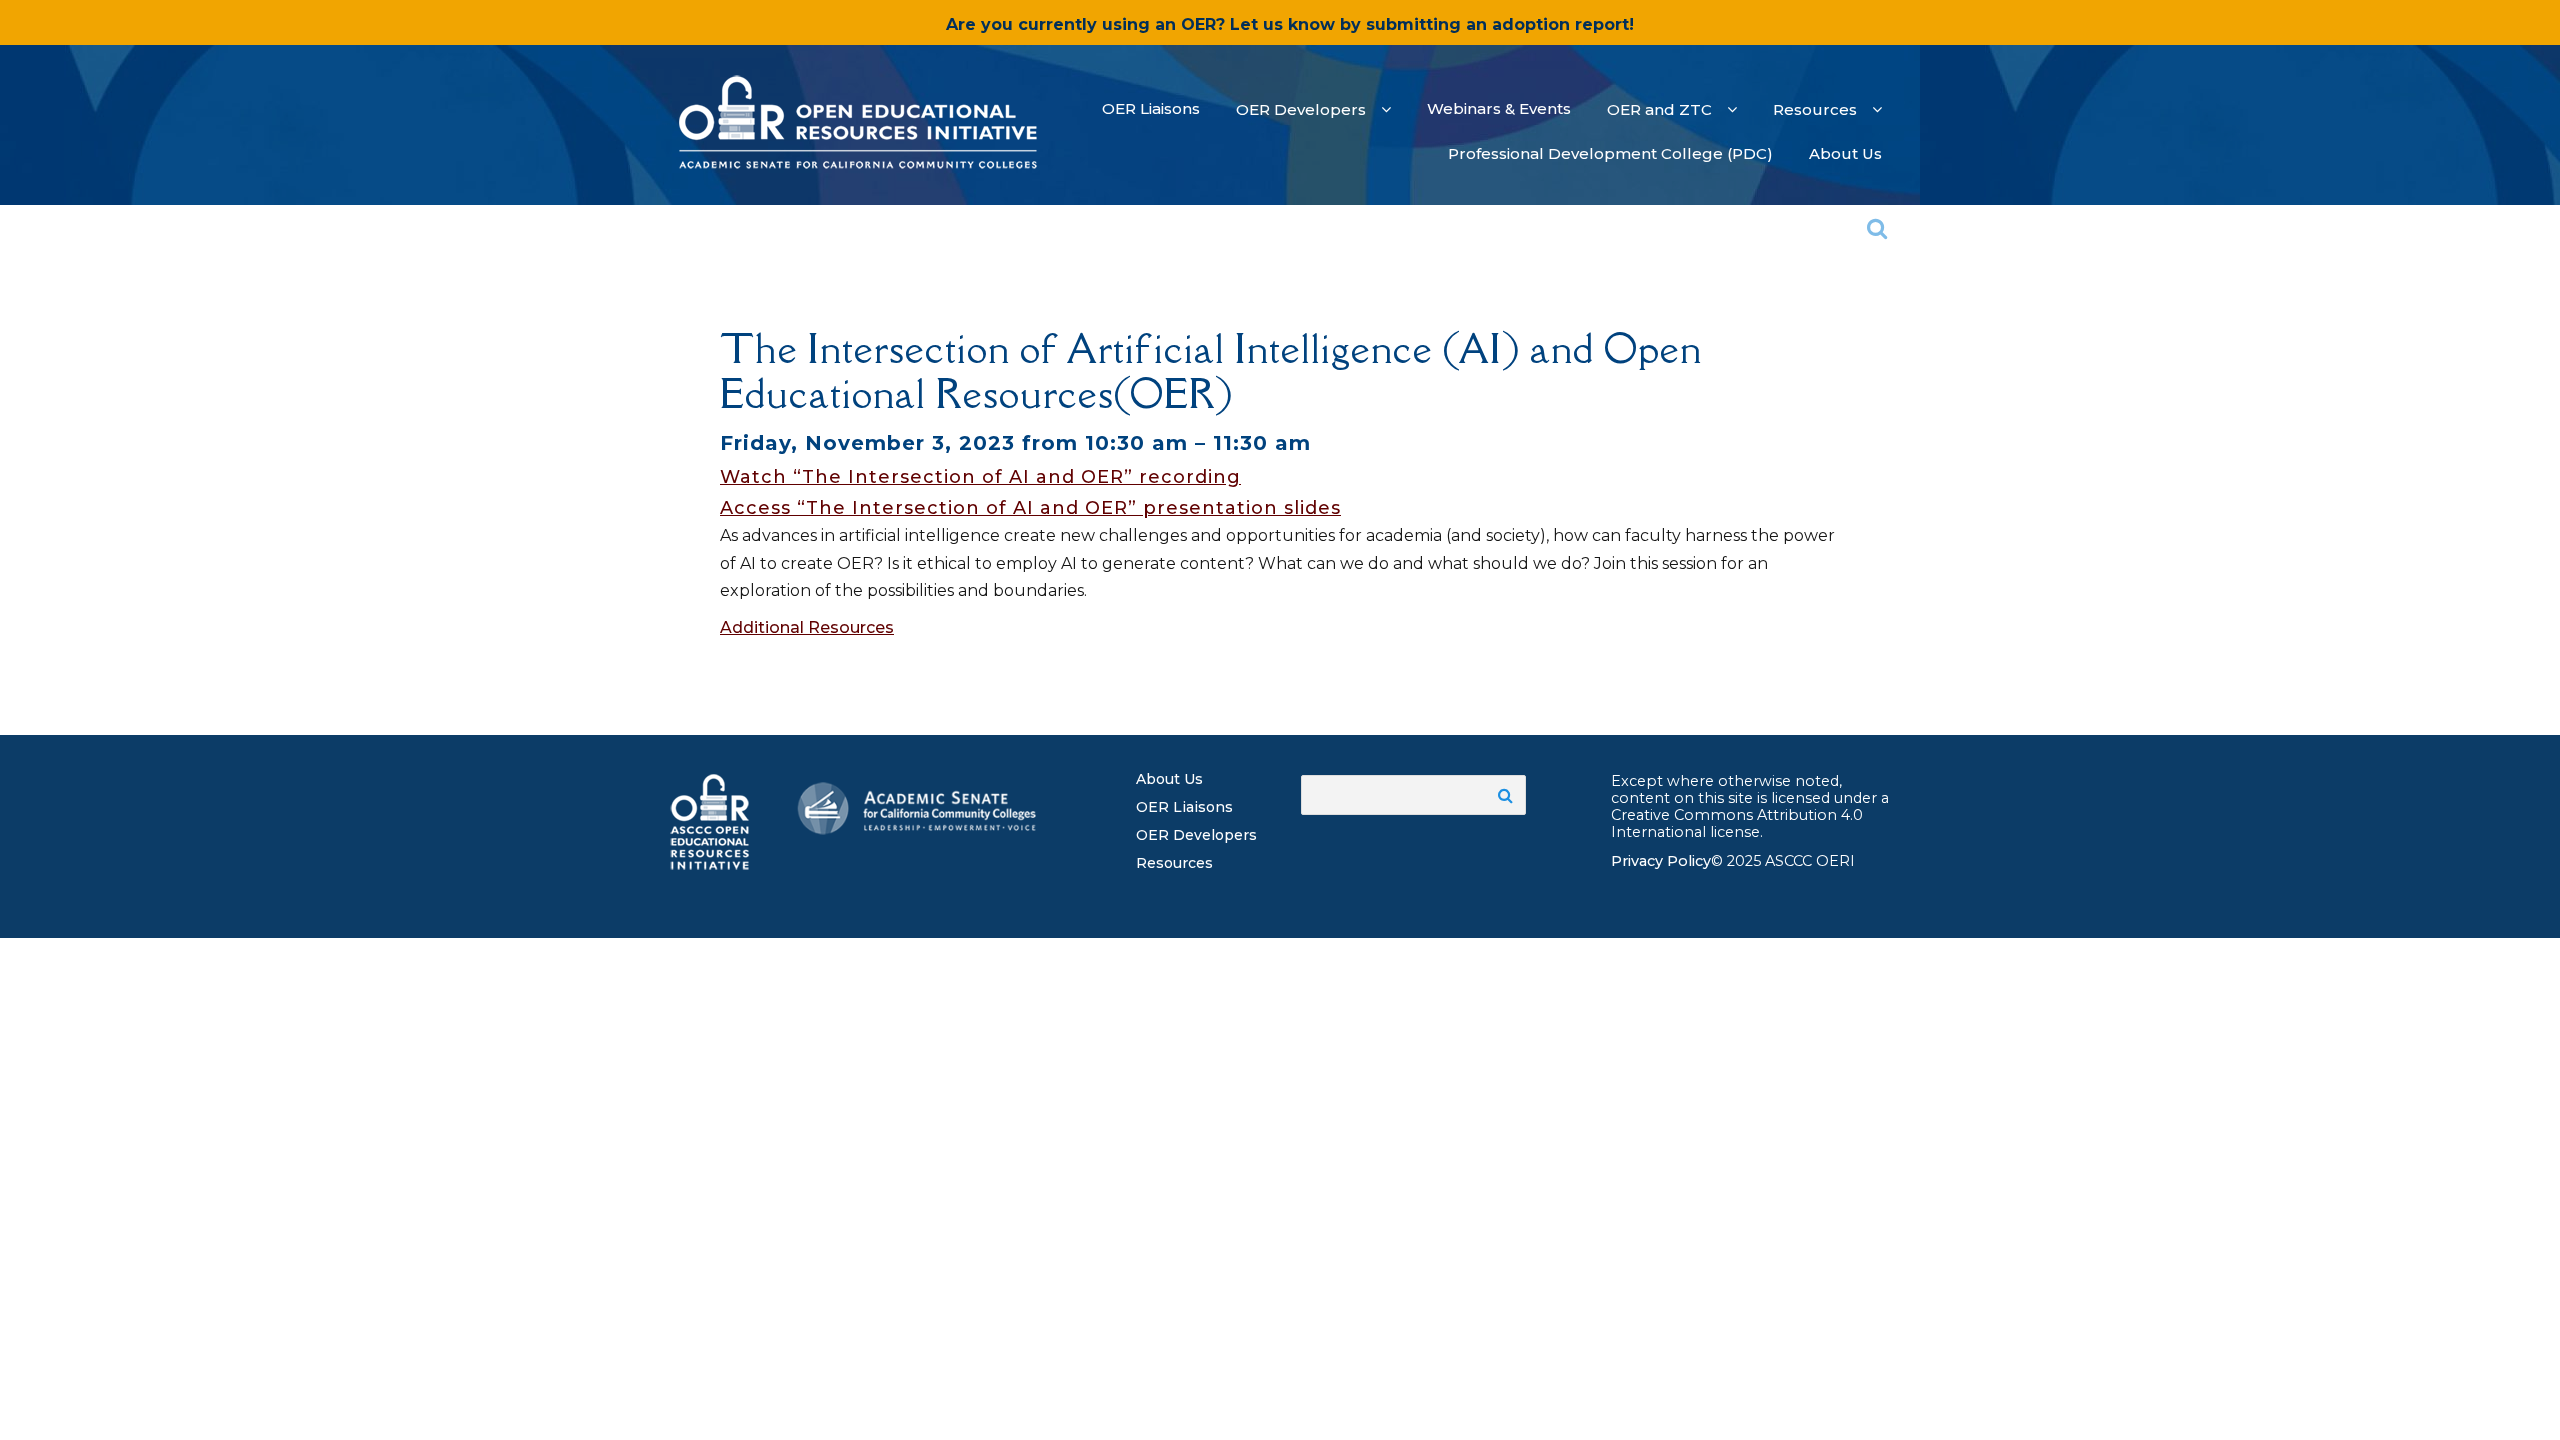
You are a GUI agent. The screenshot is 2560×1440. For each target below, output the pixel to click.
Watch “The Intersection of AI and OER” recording (980, 477)
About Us (1169, 779)
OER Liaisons (1184, 807)
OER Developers (1196, 835)
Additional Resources (807, 627)
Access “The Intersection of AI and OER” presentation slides (1030, 508)
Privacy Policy (1661, 861)
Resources (1174, 863)
